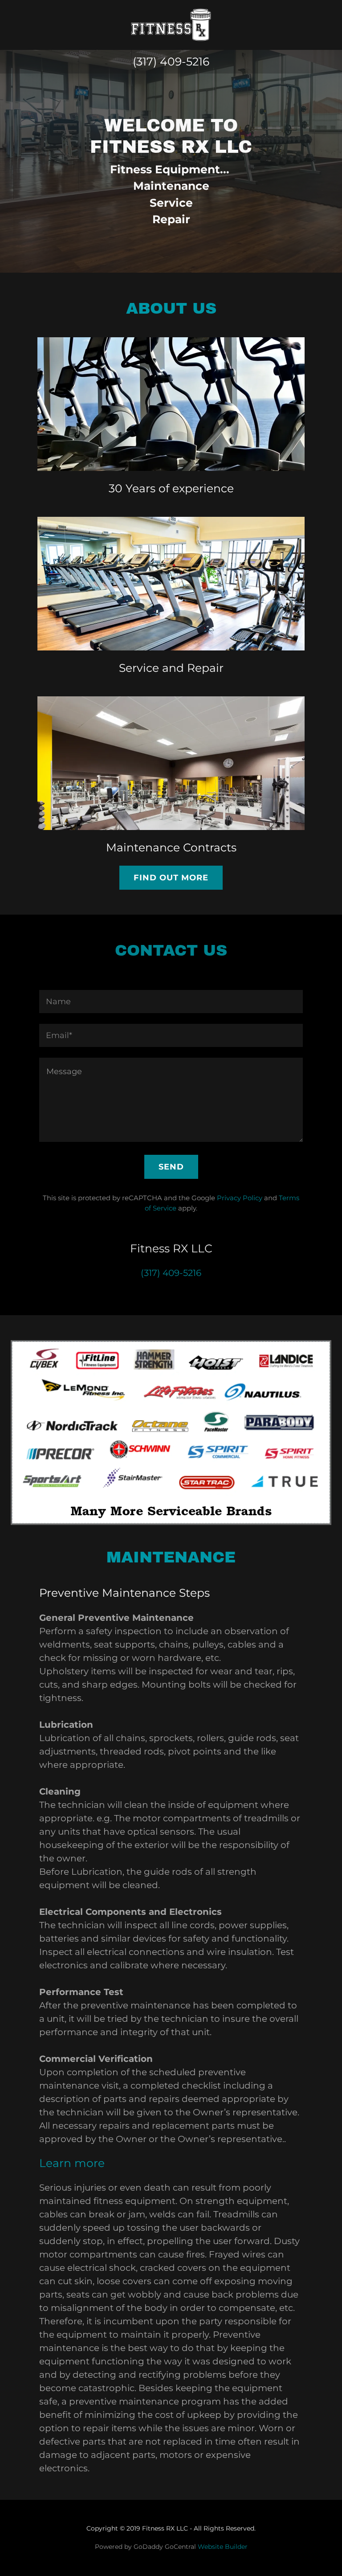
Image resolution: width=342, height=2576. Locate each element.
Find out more (171, 878)
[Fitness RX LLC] (171, 24)
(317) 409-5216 (171, 61)
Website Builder (223, 2547)
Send (171, 1167)
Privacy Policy (240, 1198)
